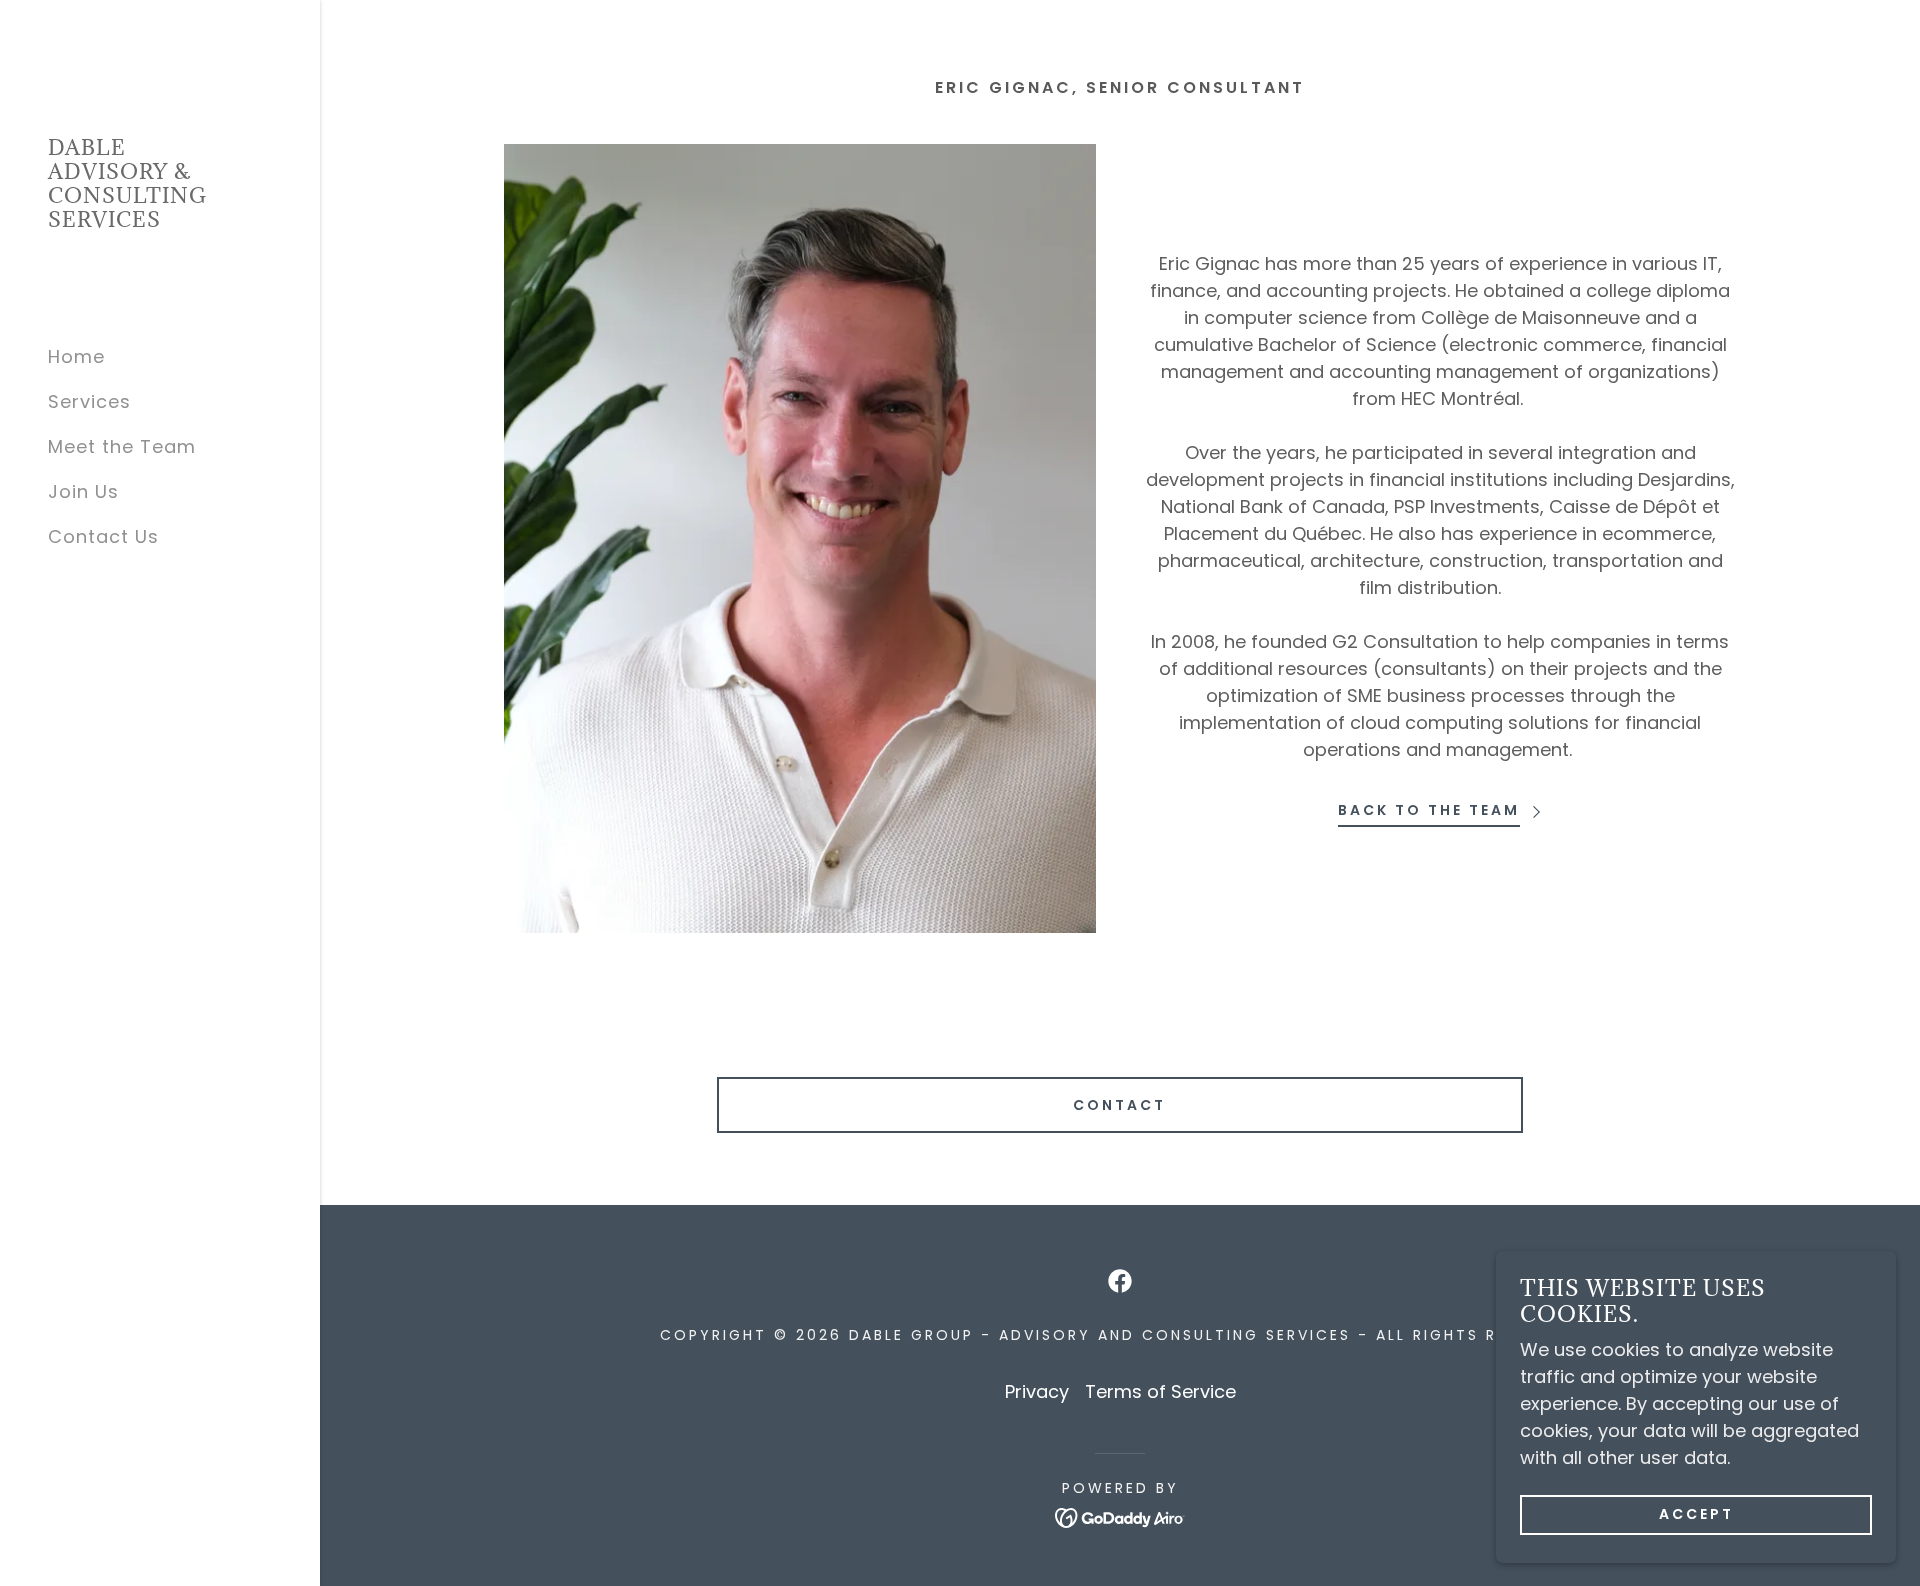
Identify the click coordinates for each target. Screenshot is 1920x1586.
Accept (1696, 1514)
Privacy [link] (1037, 1391)
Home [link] (76, 356)
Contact (1119, 1105)
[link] (160, 220)
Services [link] (89, 401)
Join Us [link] (83, 491)
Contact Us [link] (103, 536)
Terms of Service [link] (1160, 1391)
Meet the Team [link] (122, 446)
